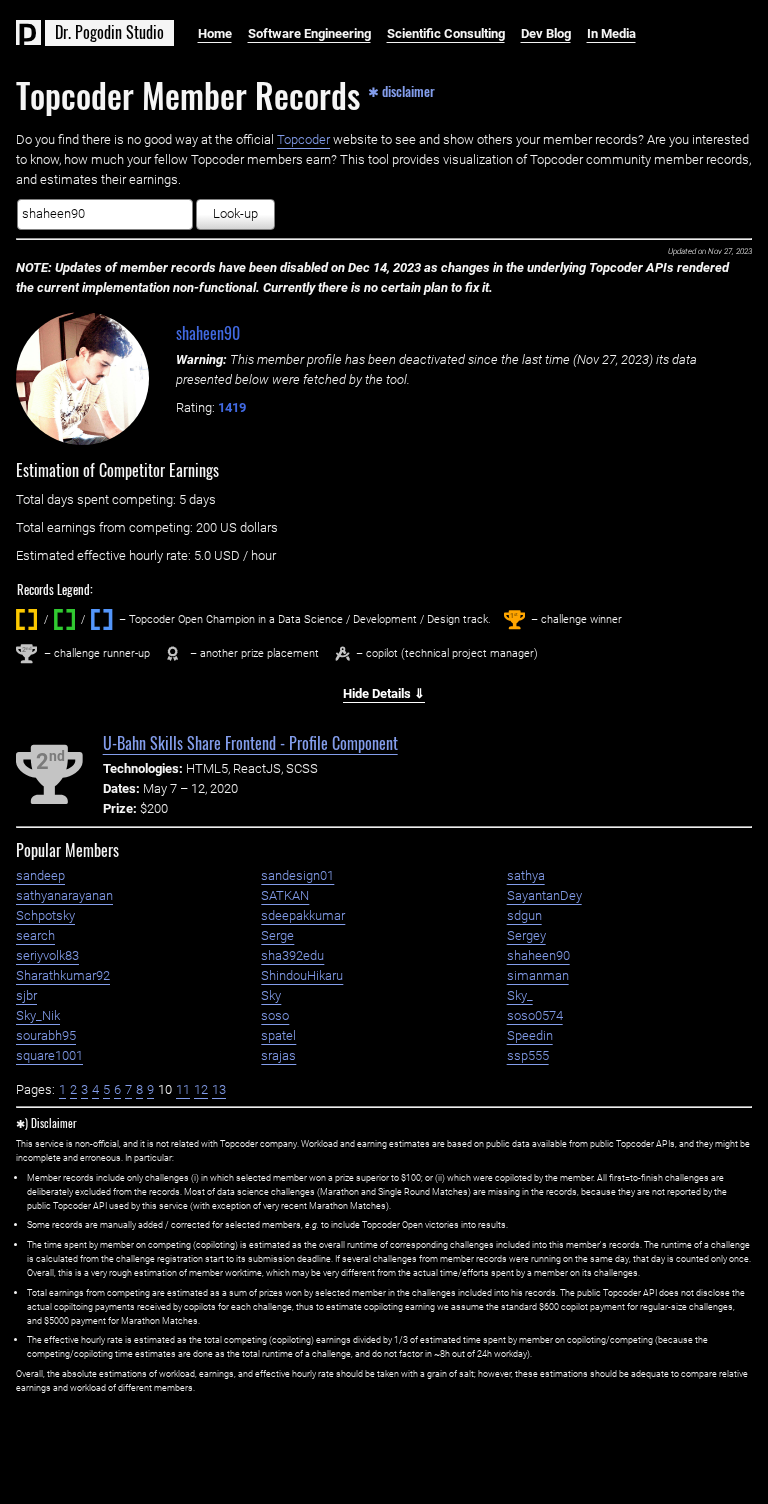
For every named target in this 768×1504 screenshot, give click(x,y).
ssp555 (528, 1055)
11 (183, 1089)
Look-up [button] (235, 213)
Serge (277, 935)
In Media (611, 33)
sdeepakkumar (303, 915)
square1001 (49, 1055)
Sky (271, 995)
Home (215, 33)
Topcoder (303, 139)
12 (201, 1089)
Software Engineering (309, 33)
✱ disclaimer (401, 90)
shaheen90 (208, 333)
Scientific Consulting (446, 33)
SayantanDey (544, 895)
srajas (278, 1055)
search (35, 935)
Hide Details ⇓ (384, 693)
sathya (526, 875)
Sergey (526, 935)
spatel (278, 1035)
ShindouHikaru (302, 975)
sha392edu (292, 955)
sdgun (524, 915)
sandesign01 (297, 875)
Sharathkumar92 (63, 975)
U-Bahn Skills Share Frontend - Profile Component (250, 743)
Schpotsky (45, 915)
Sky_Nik (38, 1015)
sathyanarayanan (64, 895)
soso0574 (535, 1015)
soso (275, 1015)
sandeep (40, 875)
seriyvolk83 (47, 955)
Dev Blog (546, 33)
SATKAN (285, 895)
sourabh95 (46, 1035)
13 (219, 1089)
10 (165, 1089)
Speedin (530, 1035)
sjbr (26, 995)
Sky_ (520, 995)
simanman (538, 975)
